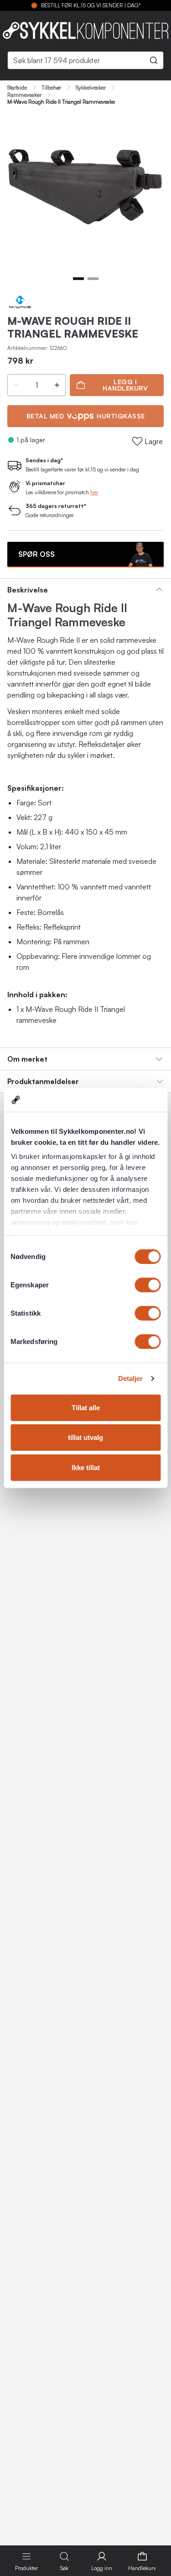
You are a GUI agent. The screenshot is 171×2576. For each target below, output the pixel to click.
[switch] (148, 1285)
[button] (16, 385)
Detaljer (131, 1378)
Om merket (27, 1059)
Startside (17, 88)
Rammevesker (24, 95)
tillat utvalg (85, 1437)
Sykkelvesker (91, 88)
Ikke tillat (86, 1468)
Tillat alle (86, 1408)
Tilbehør (51, 88)
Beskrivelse (28, 590)
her (94, 492)
